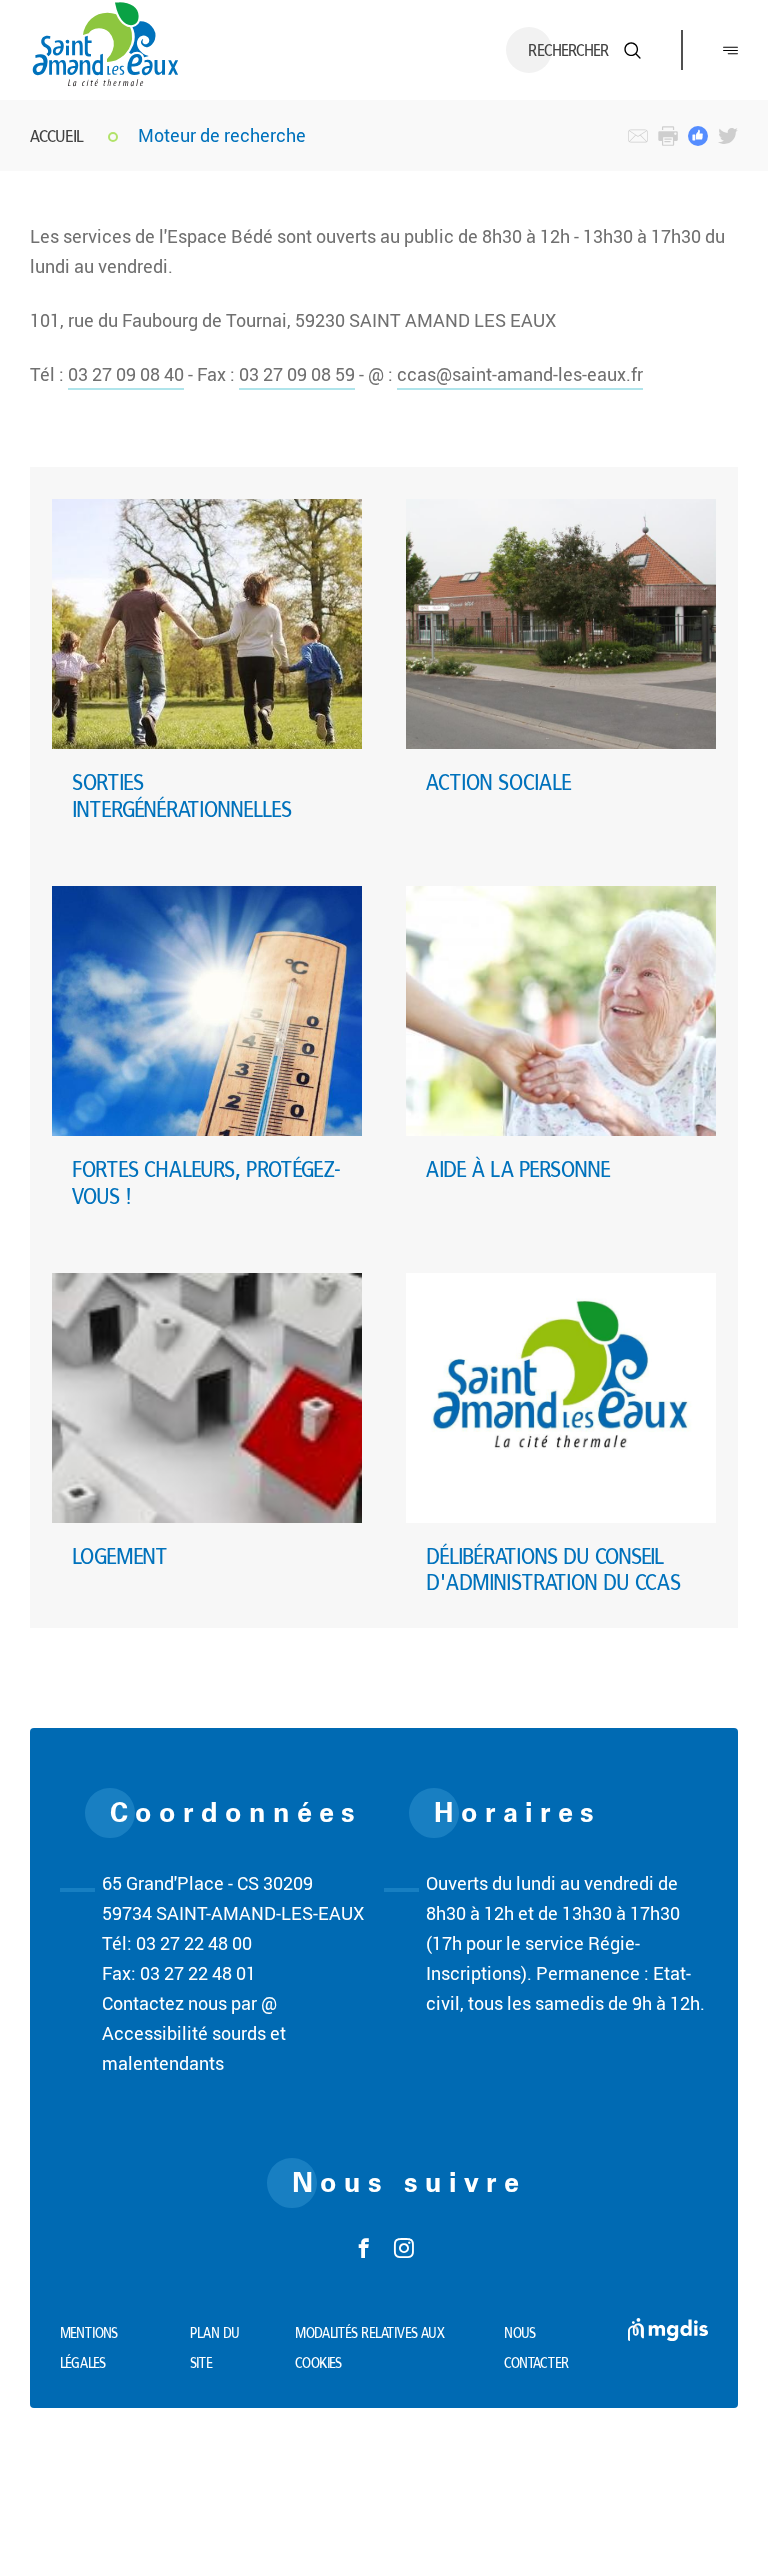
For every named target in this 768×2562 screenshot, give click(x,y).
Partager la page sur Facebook (698, 136)
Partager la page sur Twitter (728, 136)
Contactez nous (638, 136)
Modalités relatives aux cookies (370, 2348)
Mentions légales (89, 2348)
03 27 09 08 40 (126, 374)
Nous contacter (536, 2348)
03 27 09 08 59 (297, 374)
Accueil (57, 135)
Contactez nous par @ (189, 2003)
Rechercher (568, 50)
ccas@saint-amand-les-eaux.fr (520, 374)
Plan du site (215, 2348)
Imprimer (668, 136)
